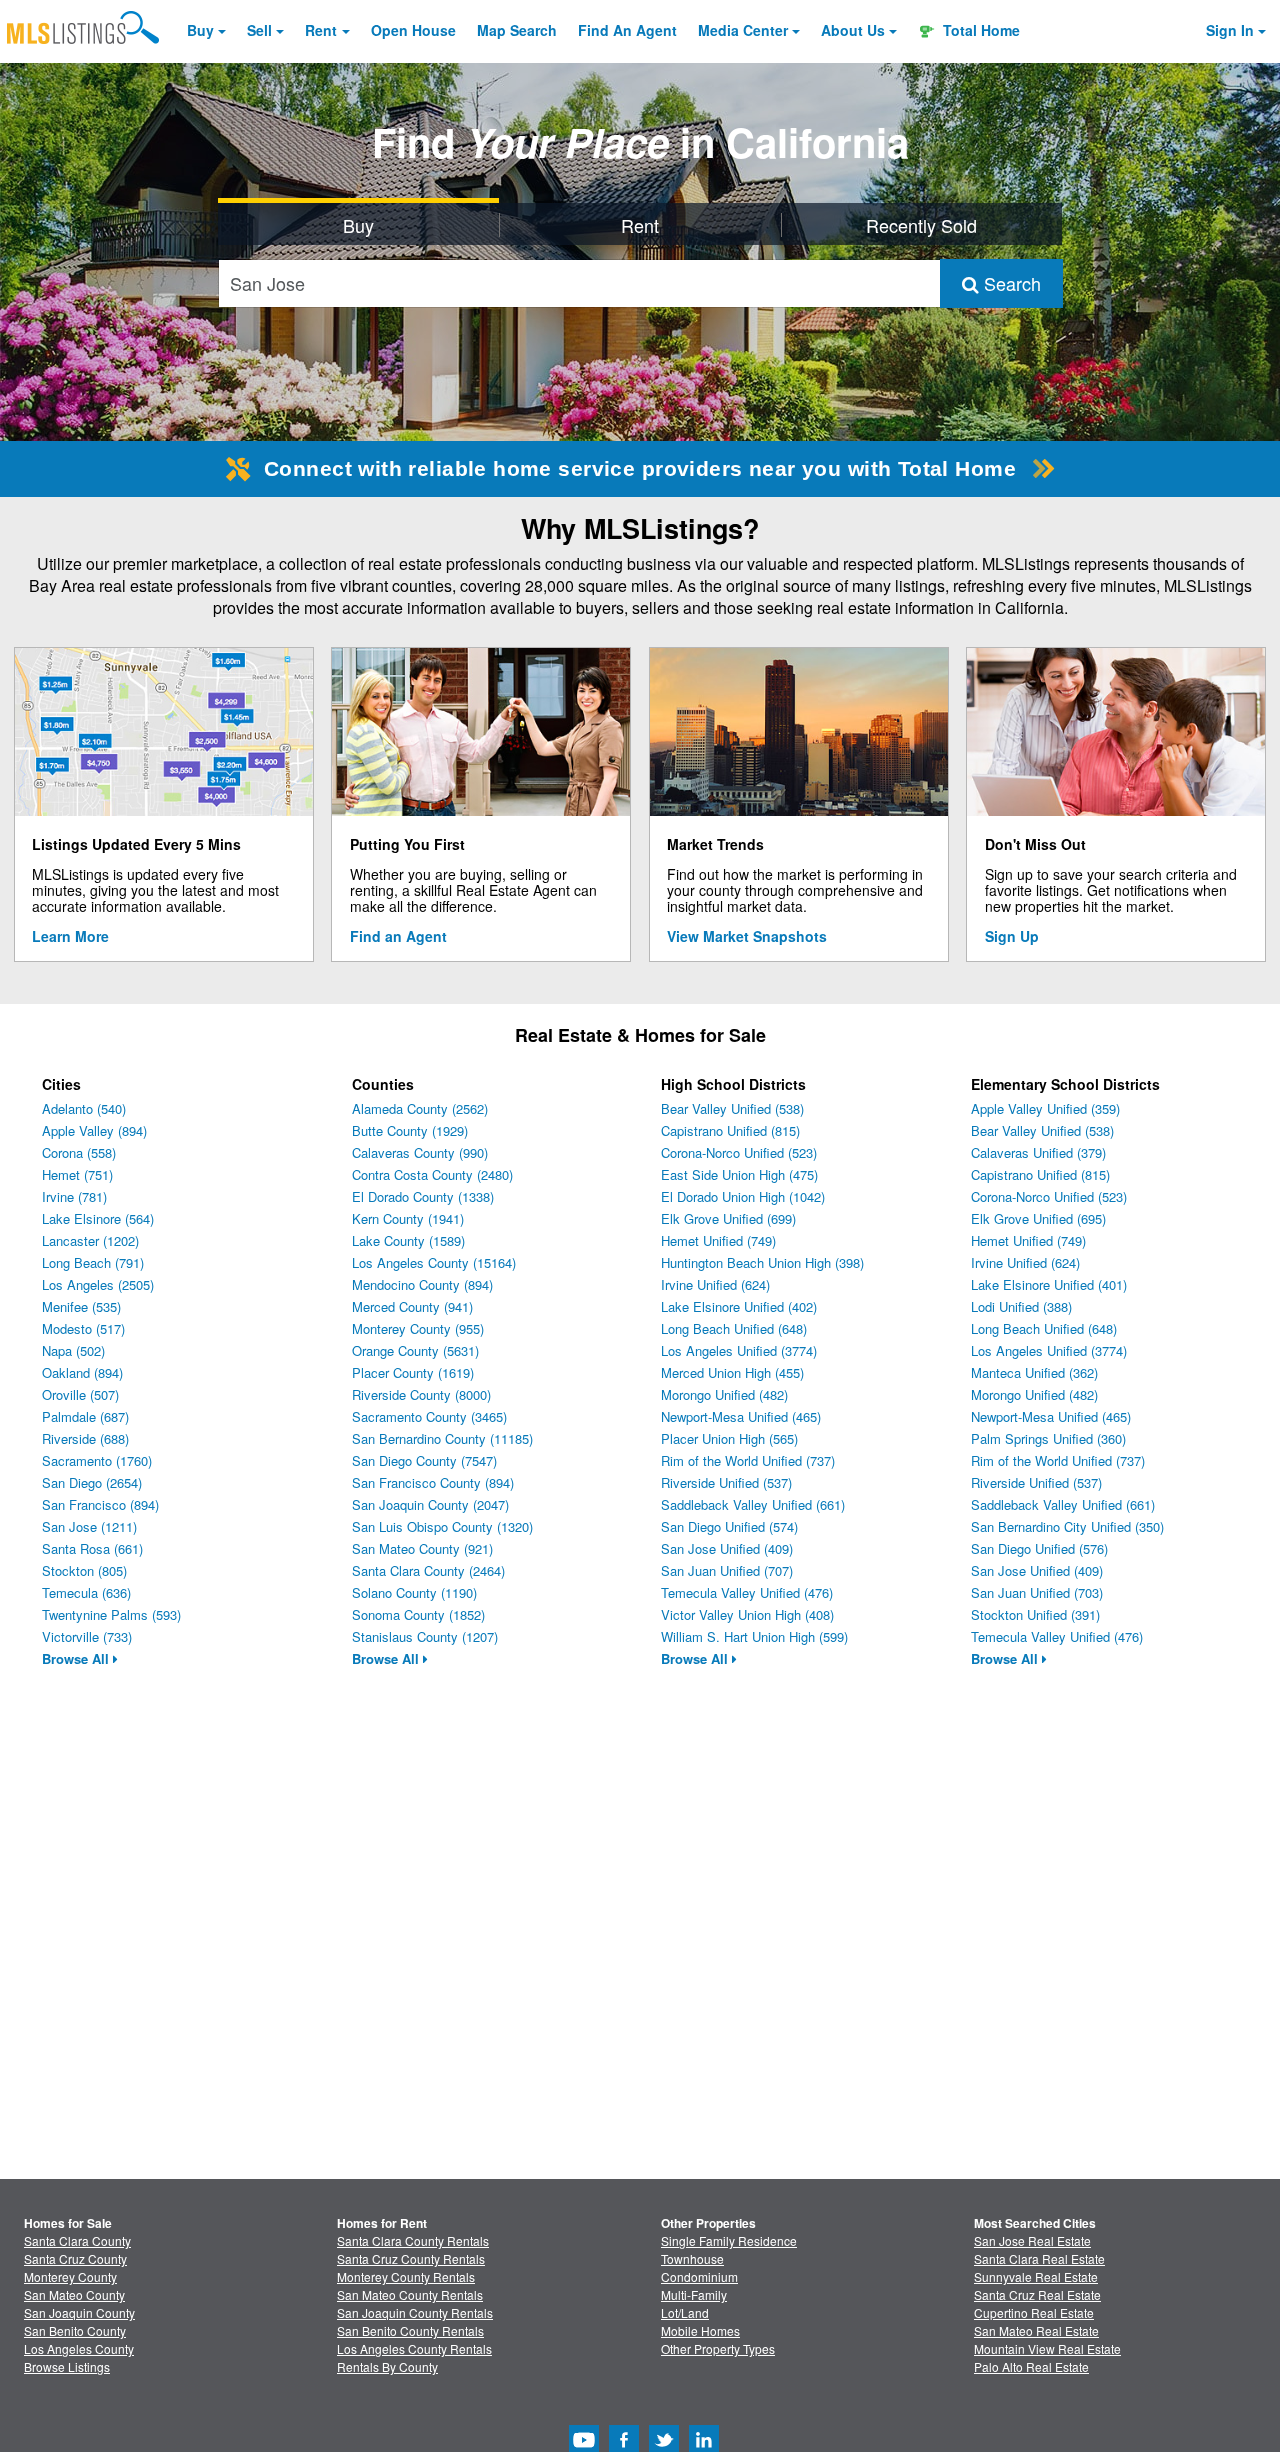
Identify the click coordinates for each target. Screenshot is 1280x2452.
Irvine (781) (74, 1196)
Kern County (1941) (408, 1218)
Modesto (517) (83, 1328)
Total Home (979, 30)
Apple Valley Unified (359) (1045, 1108)
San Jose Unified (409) (727, 1548)
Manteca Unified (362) (1034, 1372)
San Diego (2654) (92, 1482)
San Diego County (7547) (424, 1460)
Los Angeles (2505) (98, 1284)
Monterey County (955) (418, 1328)
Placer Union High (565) (729, 1438)
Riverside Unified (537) (726, 1482)
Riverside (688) (85, 1438)
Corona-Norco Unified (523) (739, 1152)
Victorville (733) (87, 1636)
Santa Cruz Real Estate (1037, 2294)
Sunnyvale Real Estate (1036, 2276)
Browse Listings (67, 2366)
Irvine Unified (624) (715, 1284)
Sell (259, 30)
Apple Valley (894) (94, 1130)
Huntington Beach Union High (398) (762, 1262)
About (853, 30)
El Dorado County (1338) (423, 1196)
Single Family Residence (729, 2240)
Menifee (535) (81, 1306)
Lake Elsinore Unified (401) (1049, 1284)
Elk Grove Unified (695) (1038, 1218)
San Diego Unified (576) (1039, 1548)
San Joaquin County (79, 2312)
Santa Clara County (77, 2240)
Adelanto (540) (84, 1108)
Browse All (77, 1658)
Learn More (70, 936)
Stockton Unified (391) (1035, 1614)
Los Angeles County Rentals (414, 2348)
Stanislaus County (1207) (425, 1636)
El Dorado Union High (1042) (743, 1196)
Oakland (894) (82, 1372)
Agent (627, 30)
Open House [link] (413, 30)
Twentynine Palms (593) (111, 1614)
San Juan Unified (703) (1037, 1592)
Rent (321, 30)
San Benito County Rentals (410, 2330)
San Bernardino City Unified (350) (1067, 1526)
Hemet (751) (77, 1174)
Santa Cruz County (75, 2258)
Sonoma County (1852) (418, 1614)
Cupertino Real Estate (1034, 2312)
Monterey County (70, 2276)
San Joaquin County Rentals (415, 2312)
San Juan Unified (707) (727, 1570)
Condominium (699, 2276)
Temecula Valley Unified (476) (747, 1592)
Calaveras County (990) (420, 1152)
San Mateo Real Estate (1036, 2330)
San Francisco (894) (100, 1504)
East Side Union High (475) (739, 1174)
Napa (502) (73, 1350)
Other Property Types (718, 2348)
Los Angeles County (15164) (434, 1262)
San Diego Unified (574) (729, 1526)
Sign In (1230, 30)
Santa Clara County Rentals (413, 2240)
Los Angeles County (79, 2348)
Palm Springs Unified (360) (1048, 1438)
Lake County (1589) (408, 1240)
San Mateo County (74, 2294)
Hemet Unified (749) (718, 1240)
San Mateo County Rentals (410, 2294)
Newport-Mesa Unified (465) (741, 1416)
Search (1010, 283)
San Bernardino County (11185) (442, 1438)
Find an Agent (398, 936)
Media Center (743, 30)
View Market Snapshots (747, 936)
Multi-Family (694, 2294)
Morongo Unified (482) (724, 1394)
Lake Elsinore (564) (98, 1218)
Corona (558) (79, 1152)
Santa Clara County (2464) (428, 1570)
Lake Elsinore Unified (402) (739, 1306)
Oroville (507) (80, 1394)
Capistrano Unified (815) (730, 1130)
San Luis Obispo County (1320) (442, 1526)
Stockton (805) (84, 1570)
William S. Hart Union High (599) (754, 1636)
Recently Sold (921, 225)
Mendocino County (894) (422, 1284)
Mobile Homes (700, 2330)
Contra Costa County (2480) (432, 1174)
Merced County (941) (412, 1306)
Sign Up (1012, 936)
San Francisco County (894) (433, 1482)
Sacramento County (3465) (429, 1416)
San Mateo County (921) (422, 1548)
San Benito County (75, 2330)
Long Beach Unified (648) (734, 1328)
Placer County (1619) (413, 1372)
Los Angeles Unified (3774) (739, 1350)
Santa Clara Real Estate (1039, 2258)
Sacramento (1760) (97, 1460)
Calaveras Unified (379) (1038, 1152)
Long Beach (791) (93, 1262)
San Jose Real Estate (1032, 2240)
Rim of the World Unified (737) (748, 1460)
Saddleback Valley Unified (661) (753, 1504)
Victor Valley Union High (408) (747, 1614)
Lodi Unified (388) (1021, 1306)
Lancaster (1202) (90, 1240)
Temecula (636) (86, 1592)
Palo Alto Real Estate (1031, 2366)
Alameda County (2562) (420, 1108)
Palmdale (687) (85, 1416)
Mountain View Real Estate (1047, 2348)
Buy (200, 30)
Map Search (517, 30)
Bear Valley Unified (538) (732, 1108)
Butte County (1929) (410, 1130)
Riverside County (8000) (421, 1394)
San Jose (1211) (89, 1526)
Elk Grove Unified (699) (728, 1218)
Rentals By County (387, 2366)
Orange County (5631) (415, 1350)
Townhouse (692, 2258)
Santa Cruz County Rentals (411, 2258)
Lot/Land (685, 2312)
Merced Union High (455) (732, 1372)
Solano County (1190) (414, 1592)
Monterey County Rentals (406, 2276)
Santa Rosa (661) (92, 1548)
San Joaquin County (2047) (430, 1504)
